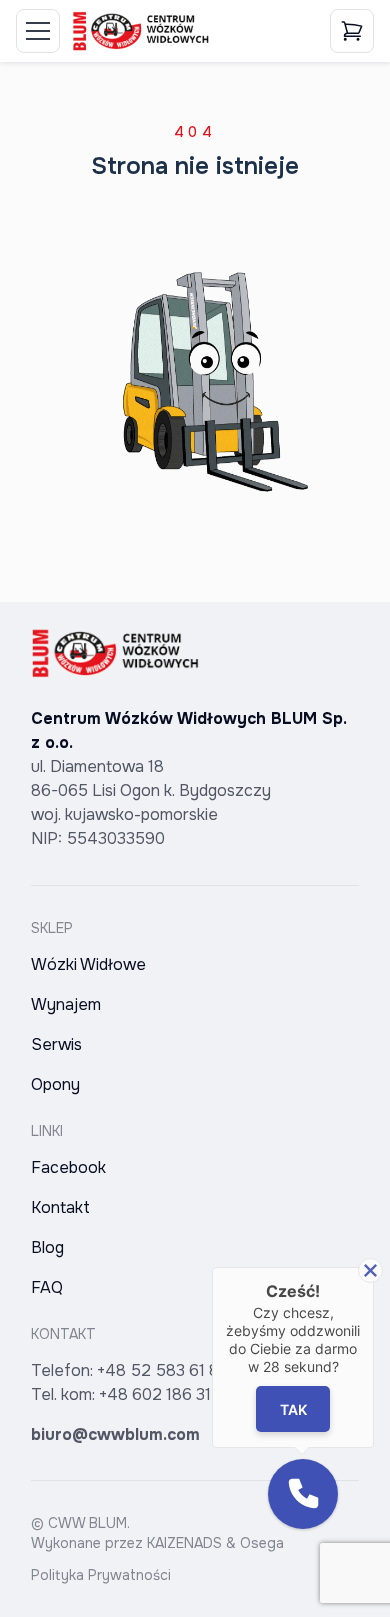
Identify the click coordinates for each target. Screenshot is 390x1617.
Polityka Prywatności (101, 1575)
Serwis (56, 1044)
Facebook (68, 1167)
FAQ (47, 1287)
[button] (303, 1494)
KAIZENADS (184, 1543)
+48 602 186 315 (160, 1394)
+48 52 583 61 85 (163, 1370)
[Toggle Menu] (38, 31)
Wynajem (66, 1004)
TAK (293, 1409)
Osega (262, 1543)
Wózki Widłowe (88, 964)
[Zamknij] (370, 1270)
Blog (47, 1247)
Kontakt (60, 1207)
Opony (55, 1084)
